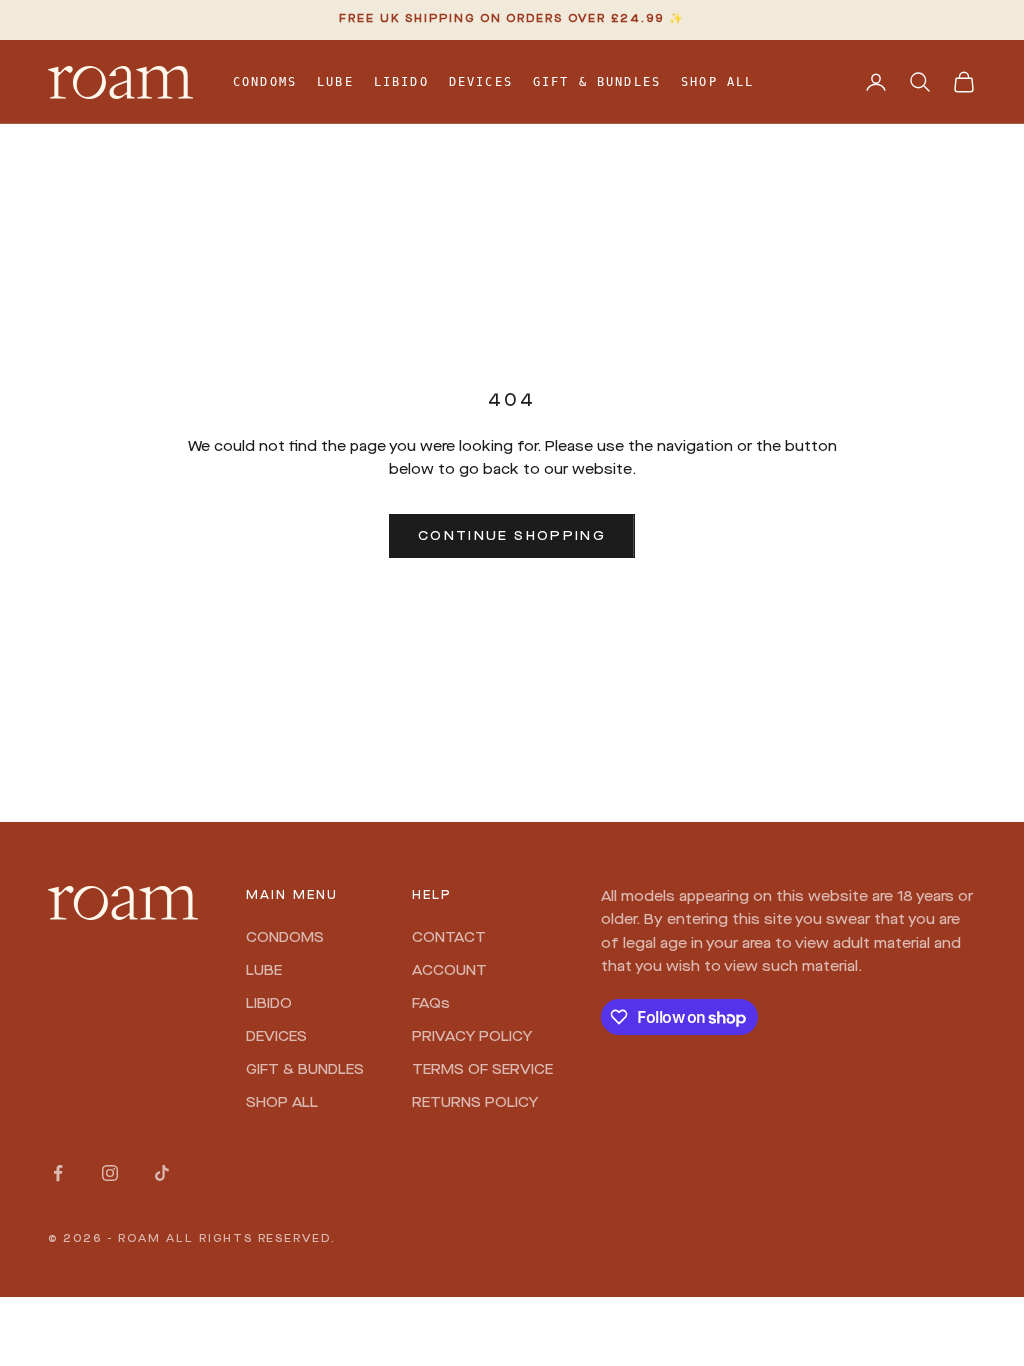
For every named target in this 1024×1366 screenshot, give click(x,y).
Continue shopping (512, 536)
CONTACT (449, 938)
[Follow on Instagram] (110, 1173)
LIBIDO (401, 82)
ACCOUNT (449, 971)
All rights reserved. (251, 1239)
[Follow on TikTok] (162, 1173)
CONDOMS (265, 82)
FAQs (431, 1004)
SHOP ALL (717, 82)
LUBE (335, 82)
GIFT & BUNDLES (597, 82)
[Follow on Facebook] (58, 1173)
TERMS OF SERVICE (482, 1070)
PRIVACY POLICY (472, 1037)
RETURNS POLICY (475, 1103)
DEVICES (481, 82)
